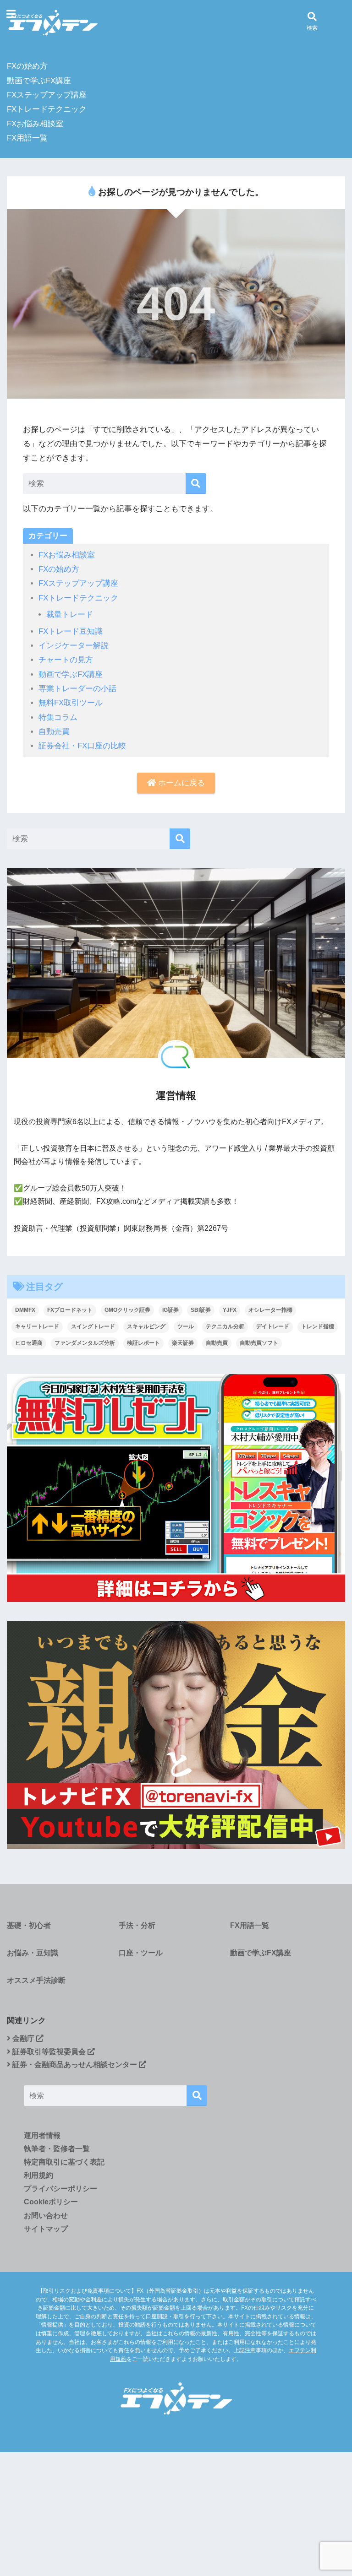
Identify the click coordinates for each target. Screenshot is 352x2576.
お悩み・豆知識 (33, 1953)
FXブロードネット (70, 1310)
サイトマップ (46, 2229)
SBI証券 (201, 1310)
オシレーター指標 (270, 1310)
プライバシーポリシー (60, 2189)
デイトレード (273, 1326)
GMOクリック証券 (127, 1310)
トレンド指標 (318, 1326)
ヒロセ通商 (29, 1343)
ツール (186, 1326)
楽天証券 (183, 1343)
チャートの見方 (66, 660)
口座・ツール (141, 1953)
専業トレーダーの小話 (77, 689)
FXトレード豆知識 (71, 631)
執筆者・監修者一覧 (57, 2149)
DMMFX (25, 1310)
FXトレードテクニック (47, 109)
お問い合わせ (46, 2216)
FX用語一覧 (27, 138)
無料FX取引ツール (71, 703)
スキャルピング (146, 1326)
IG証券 (170, 1310)
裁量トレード (70, 614)
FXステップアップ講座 (47, 95)
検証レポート (143, 1343)
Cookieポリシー (51, 2202)
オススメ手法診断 (36, 1980)
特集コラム (58, 717)
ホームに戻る (180, 783)
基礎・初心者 (29, 1925)
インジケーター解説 (74, 646)
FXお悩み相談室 (35, 124)
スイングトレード (93, 1326)
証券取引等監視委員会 (49, 2052)
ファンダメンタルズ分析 (85, 1343)
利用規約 (38, 2175)
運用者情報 (42, 2135)
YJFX (230, 1310)
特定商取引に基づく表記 (64, 2162)
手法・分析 (137, 1925)
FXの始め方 (27, 66)
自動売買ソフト (259, 1343)
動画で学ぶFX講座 (39, 81)
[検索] (196, 484)
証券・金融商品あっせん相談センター (75, 2065)
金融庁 (23, 2038)
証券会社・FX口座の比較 (82, 746)
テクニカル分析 (225, 1326)
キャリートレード (37, 1326)
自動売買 (54, 732)
